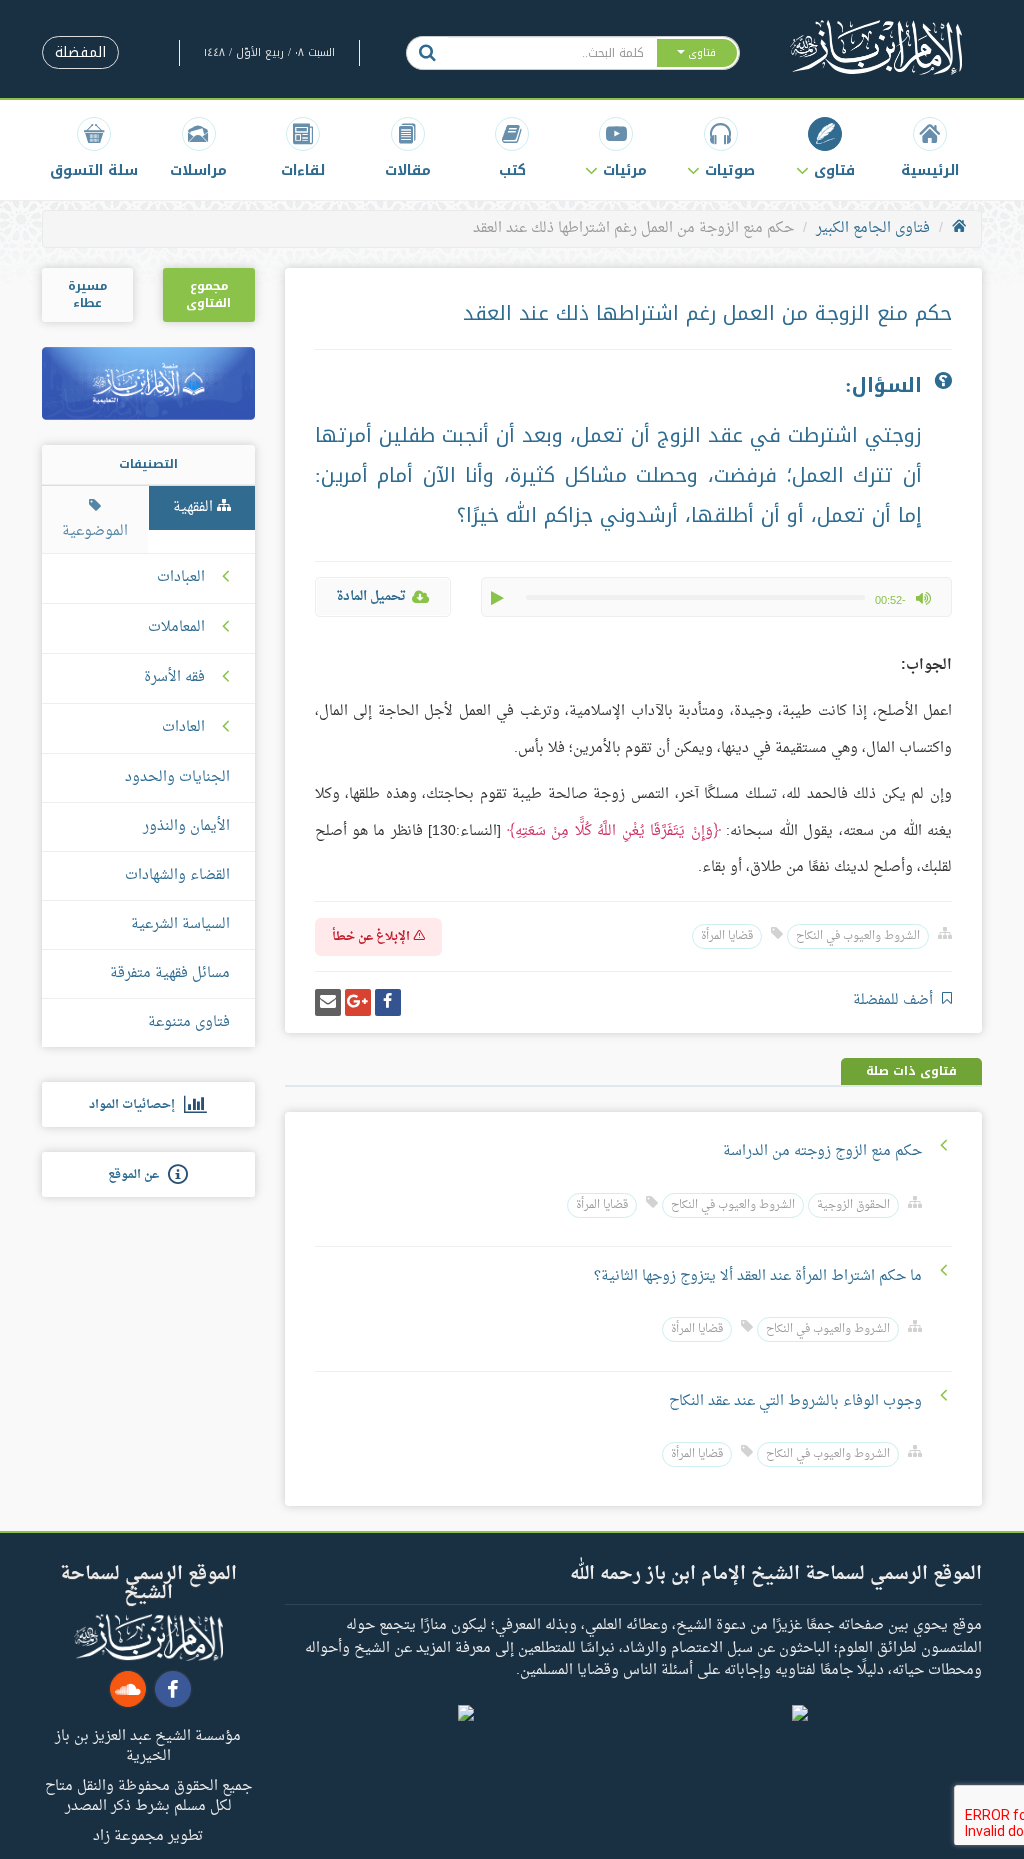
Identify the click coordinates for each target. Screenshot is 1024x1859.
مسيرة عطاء (87, 294)
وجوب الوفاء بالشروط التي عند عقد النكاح (795, 1401)
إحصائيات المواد (136, 1105)
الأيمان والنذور (186, 826)
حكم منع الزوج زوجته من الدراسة (822, 1151)
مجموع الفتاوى (208, 294)
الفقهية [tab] (195, 507)
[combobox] (551, 53)
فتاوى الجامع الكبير (873, 228)
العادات (183, 728)
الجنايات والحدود (177, 777)
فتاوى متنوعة (189, 1022)
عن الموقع (138, 1175)
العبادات (181, 578)
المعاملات (176, 628)
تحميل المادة (371, 596)
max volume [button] (923, 598)
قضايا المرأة (727, 936)
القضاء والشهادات (177, 875)
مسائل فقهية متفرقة (170, 973)
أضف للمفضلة (895, 1000)
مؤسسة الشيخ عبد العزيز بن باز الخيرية (148, 1745)
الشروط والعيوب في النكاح (858, 936)
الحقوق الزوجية (853, 1205)
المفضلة (80, 52)
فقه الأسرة (174, 678)
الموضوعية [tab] (95, 531)
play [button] (499, 598)
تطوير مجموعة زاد (148, 1835)
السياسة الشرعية (180, 924)
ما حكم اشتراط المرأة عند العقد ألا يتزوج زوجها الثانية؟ (758, 1276)
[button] (825, 147)
